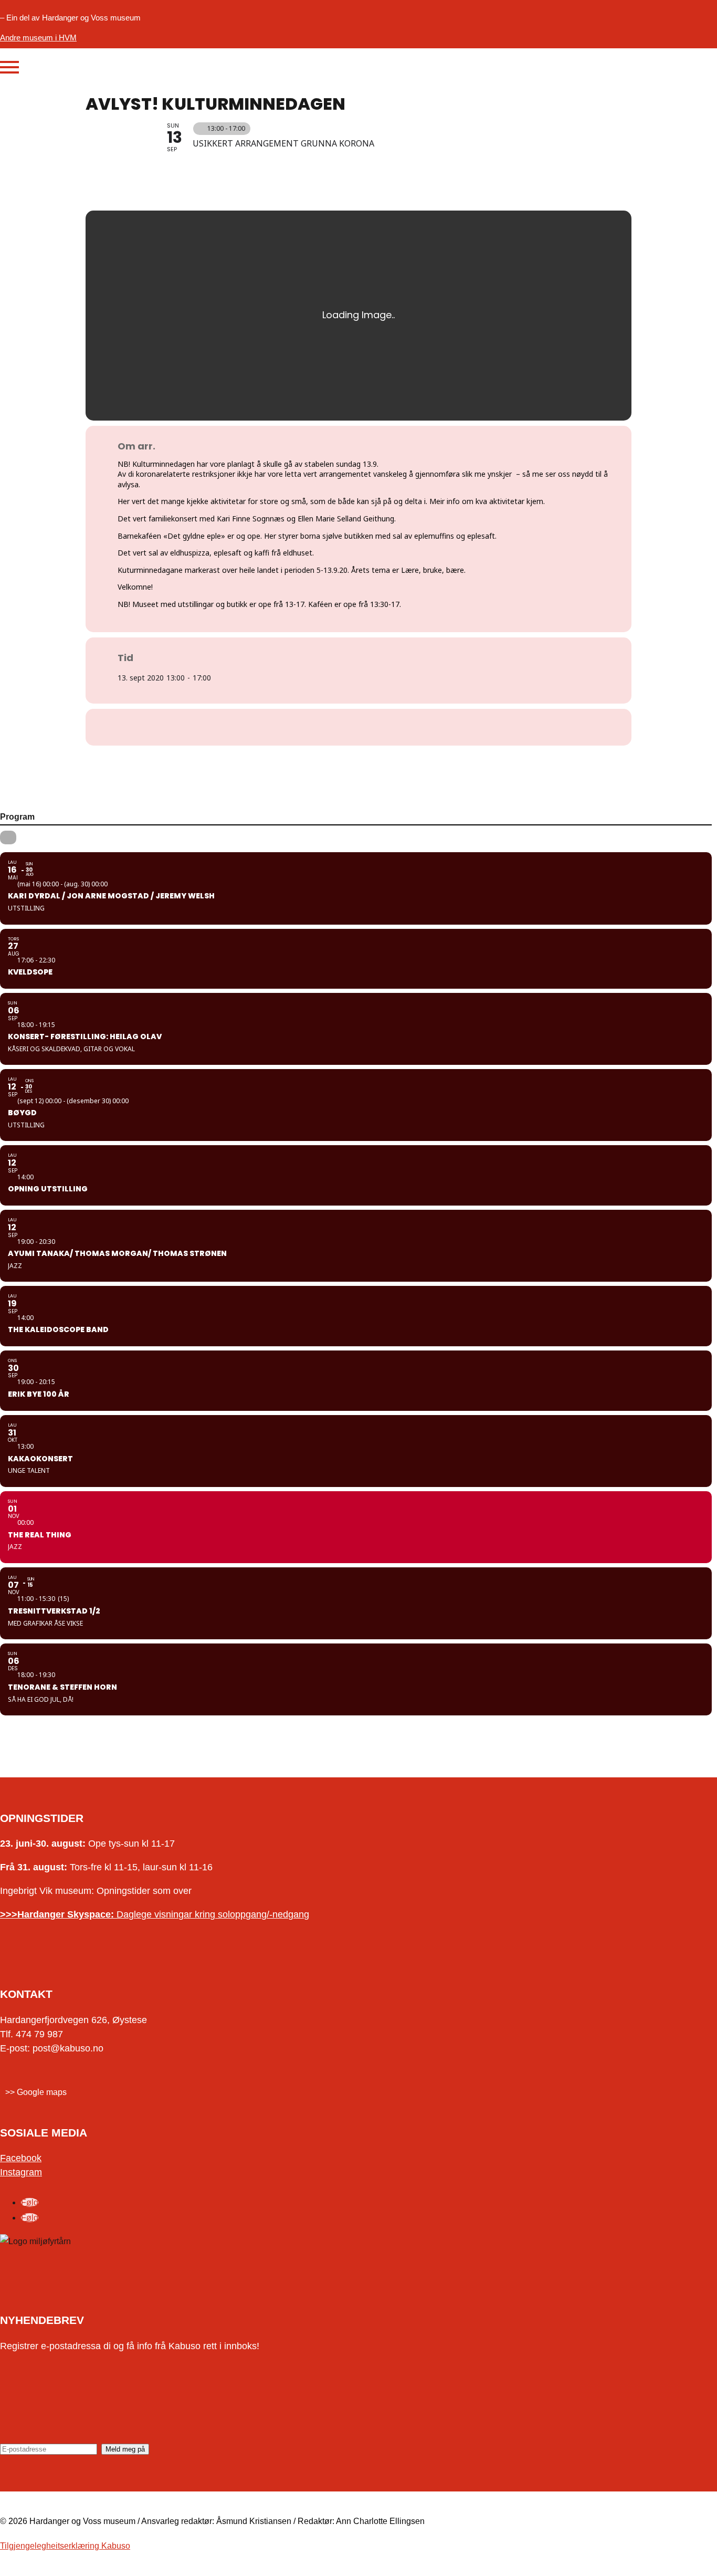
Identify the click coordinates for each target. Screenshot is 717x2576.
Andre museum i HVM (38, 38)
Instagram (21, 2172)
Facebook (21, 2158)
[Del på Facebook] (345, 727)
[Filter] (8, 837)
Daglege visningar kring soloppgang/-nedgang (155, 1914)
